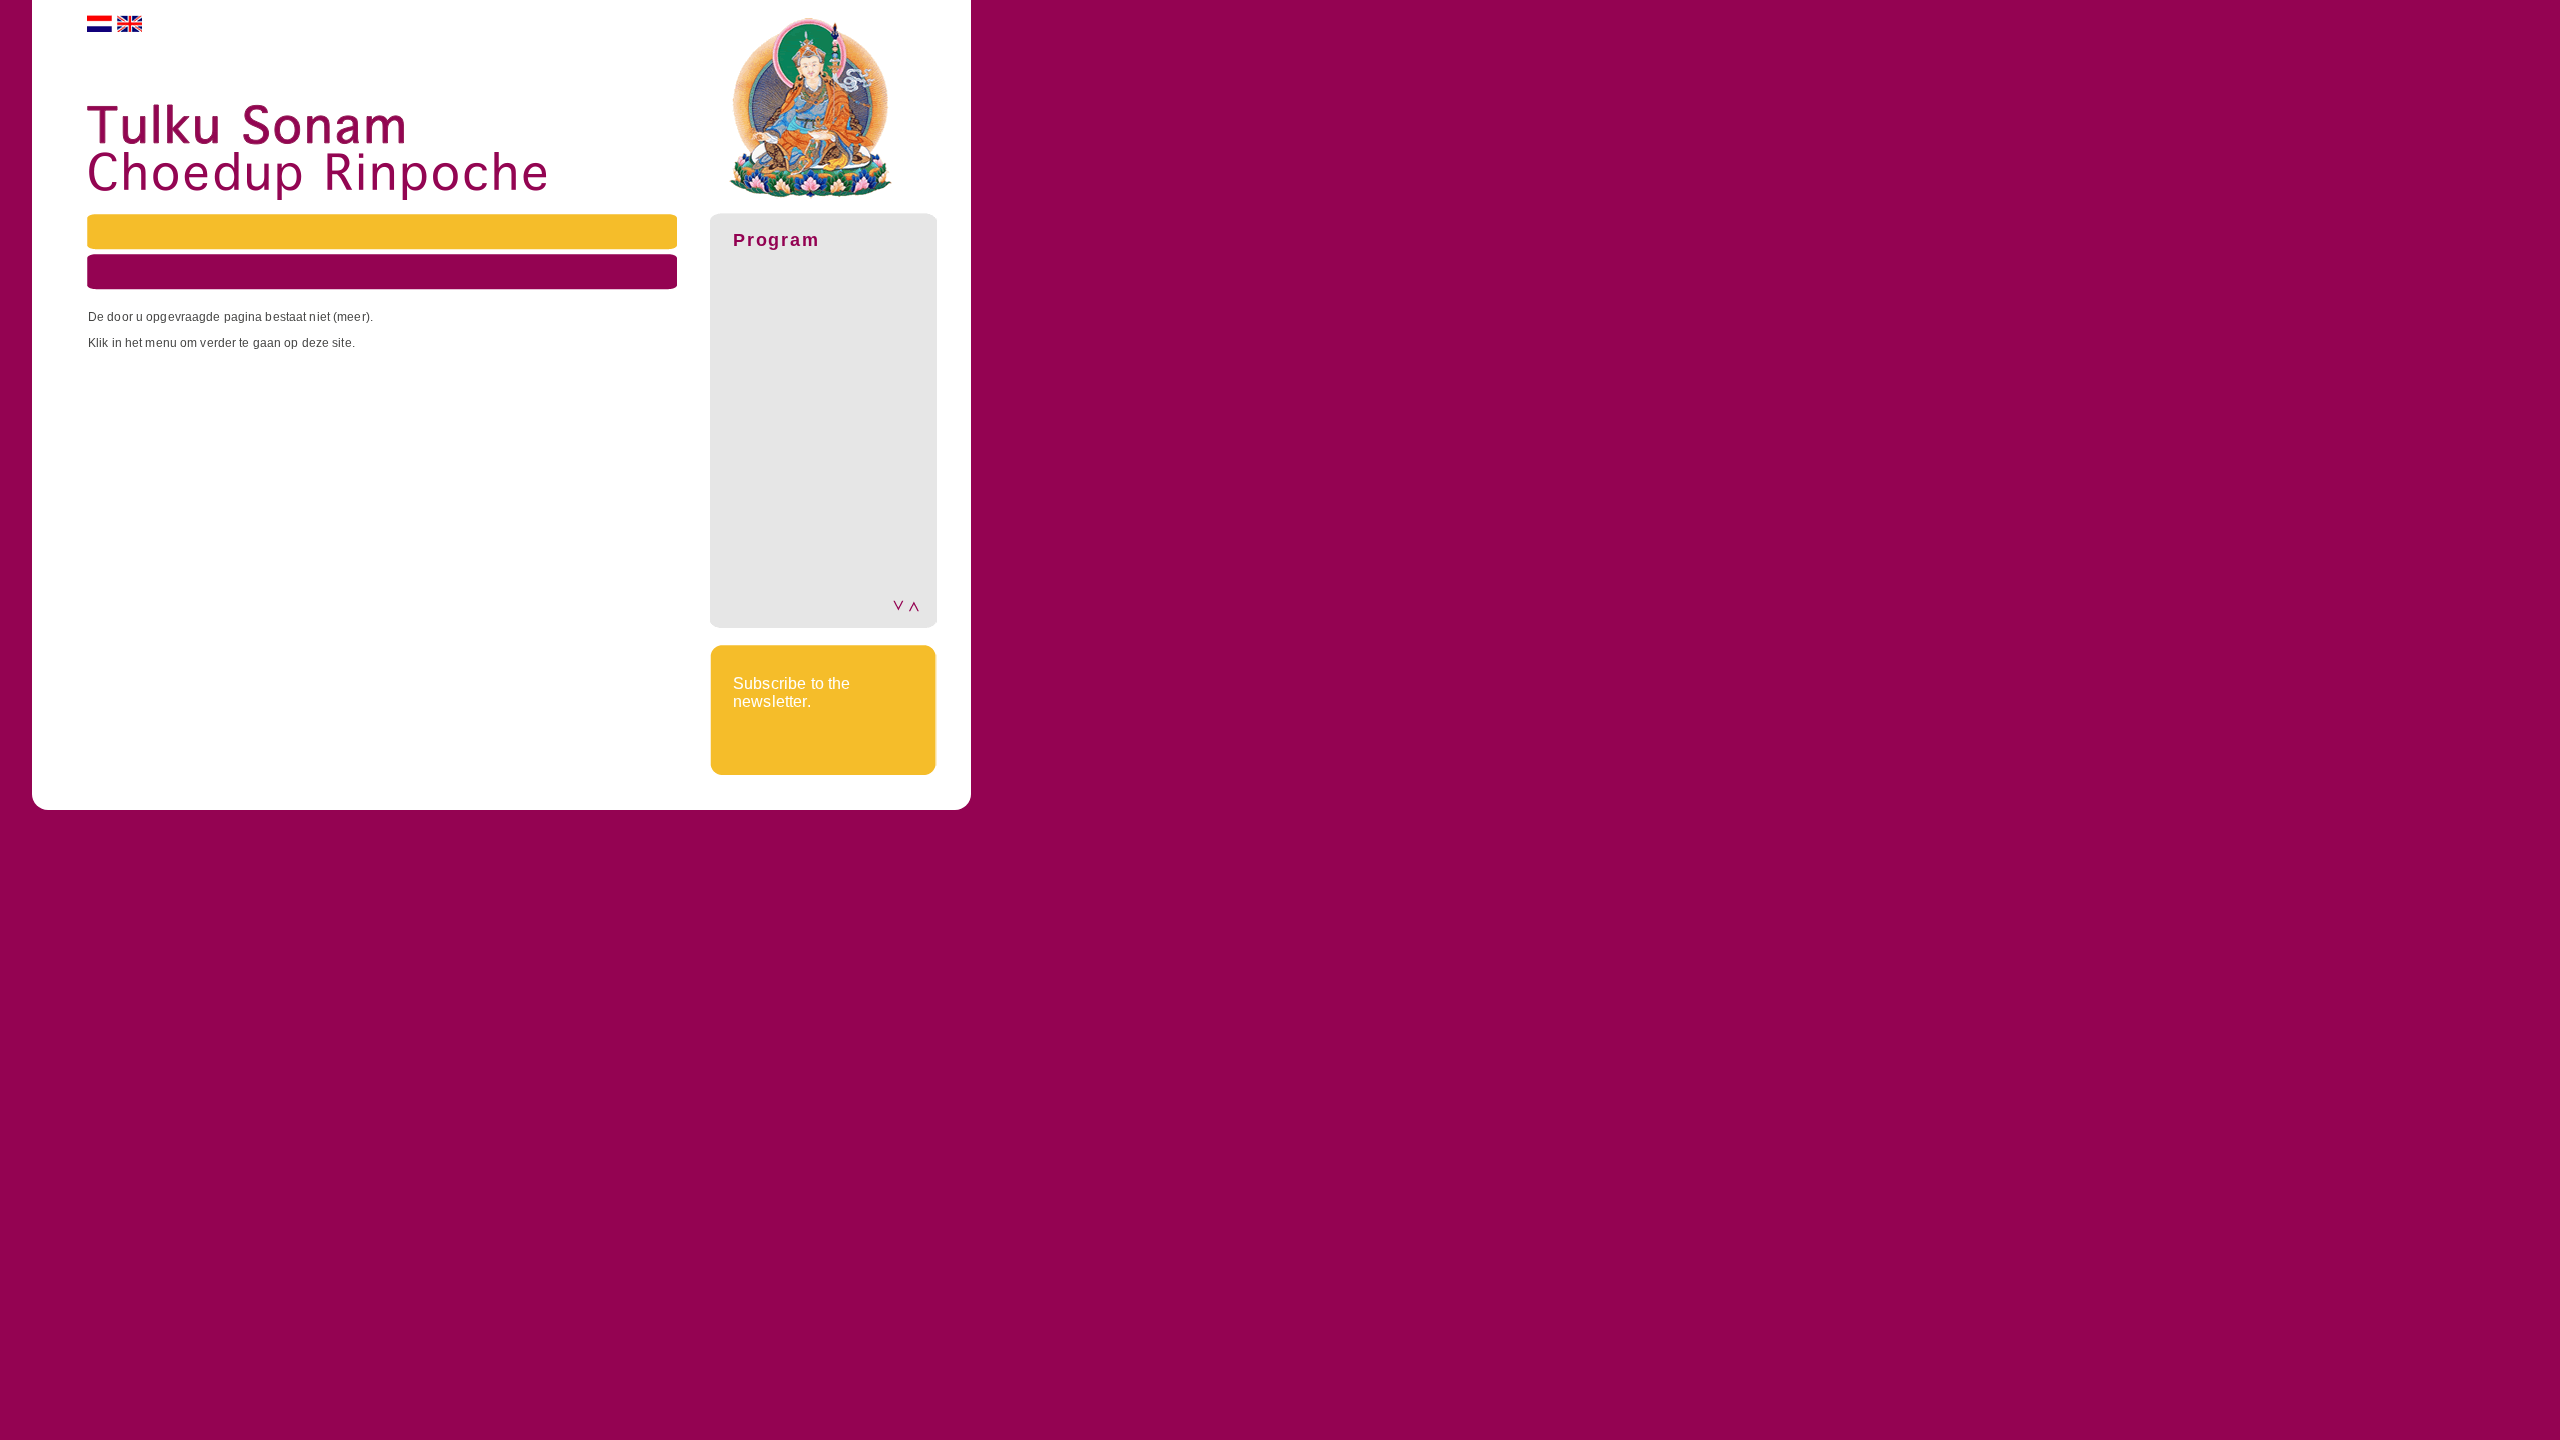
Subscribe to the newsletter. (792, 692)
